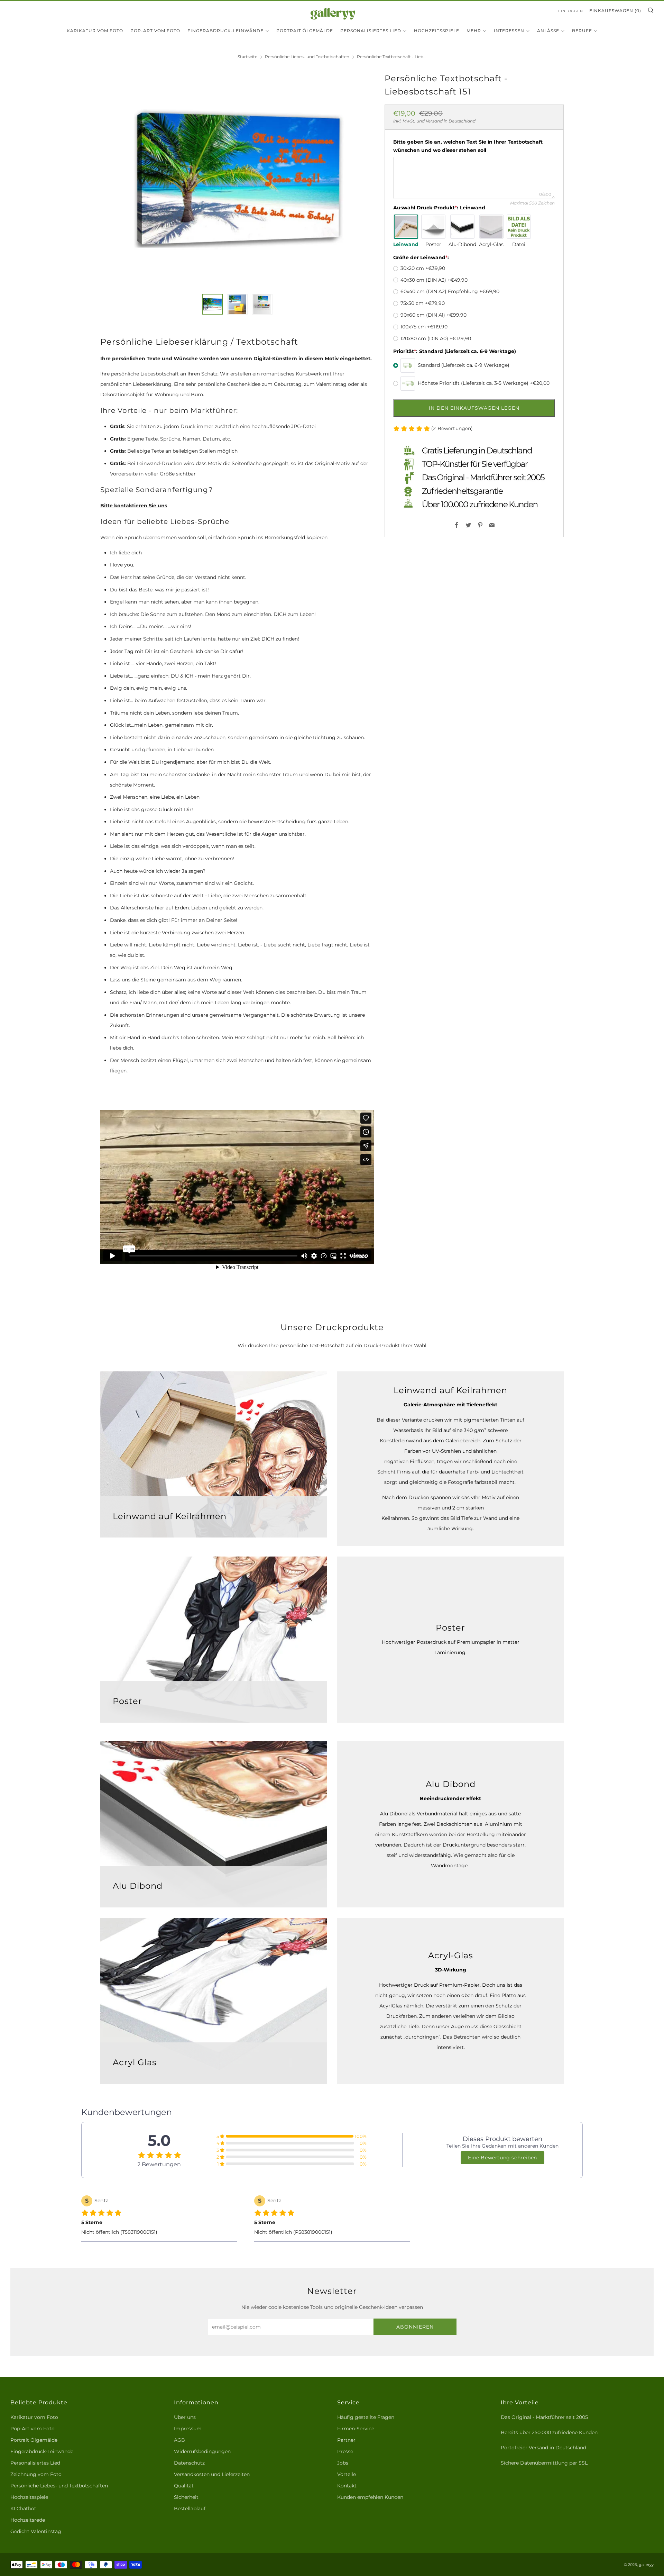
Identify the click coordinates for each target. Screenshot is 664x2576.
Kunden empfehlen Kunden (370, 2497)
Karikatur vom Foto (95, 31)
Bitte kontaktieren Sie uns (134, 506)
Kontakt (347, 2486)
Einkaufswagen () (615, 11)
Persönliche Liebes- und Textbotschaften (307, 57)
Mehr (474, 31)
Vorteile (347, 2474)
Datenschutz (189, 2463)
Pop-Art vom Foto (155, 31)
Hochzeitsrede (28, 2520)
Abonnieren (415, 2327)
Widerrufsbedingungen (202, 2451)
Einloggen (571, 11)
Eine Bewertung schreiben (502, 2158)
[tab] (212, 304)
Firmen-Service (356, 2429)
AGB (179, 2440)
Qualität (184, 2486)
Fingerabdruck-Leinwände (225, 31)
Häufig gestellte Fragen (366, 2417)
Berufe (582, 31)
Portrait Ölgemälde (305, 31)
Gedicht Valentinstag (36, 2531)
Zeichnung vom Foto (36, 2474)
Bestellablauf (190, 2509)
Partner (346, 2440)
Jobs (343, 2463)
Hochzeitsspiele (437, 31)
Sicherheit (186, 2497)
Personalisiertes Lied (371, 31)
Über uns (185, 2417)
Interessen (509, 31)
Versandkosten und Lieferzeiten (212, 2474)
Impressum (188, 2429)
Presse (345, 2451)
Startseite (247, 57)
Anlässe (548, 31)
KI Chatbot (23, 2509)
